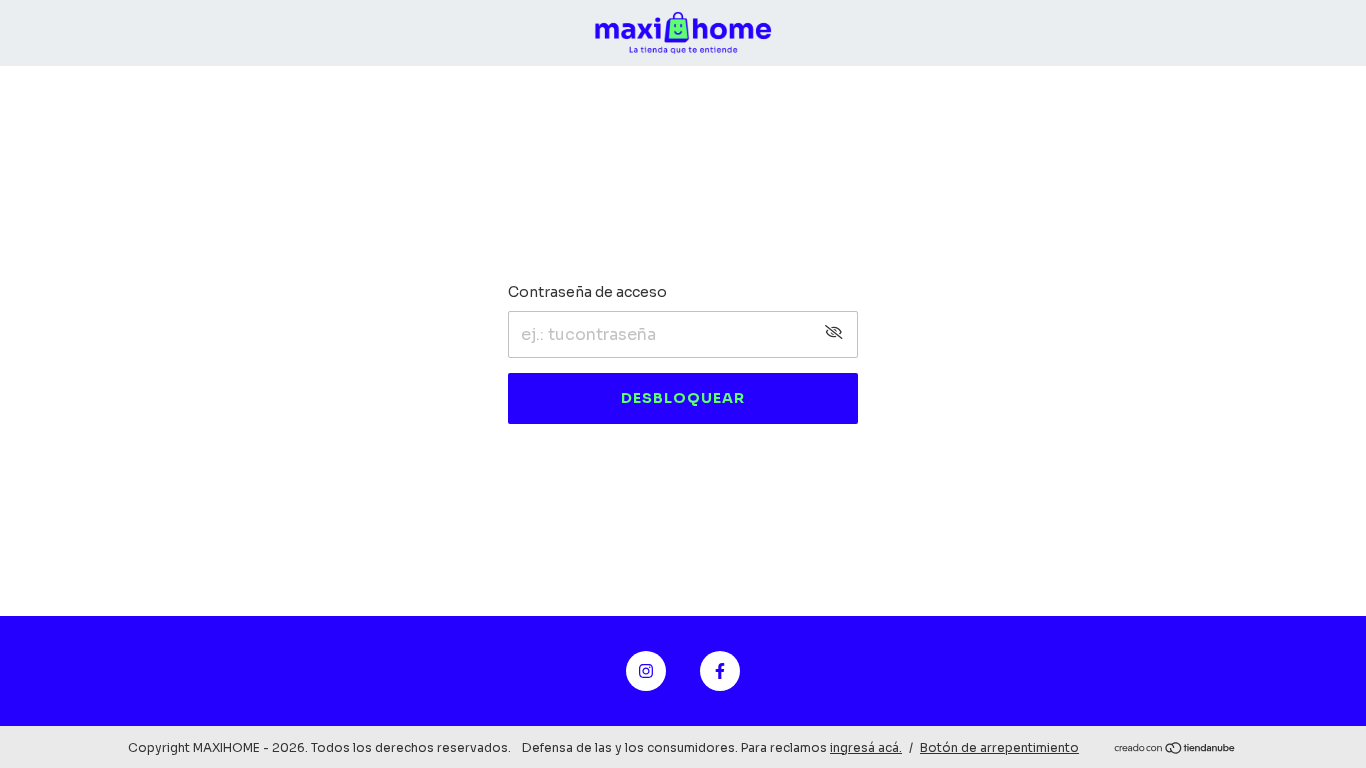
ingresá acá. (866, 747)
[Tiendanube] (1175, 749)
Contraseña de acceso (587, 292)
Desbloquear (683, 398)
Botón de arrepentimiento (999, 747)
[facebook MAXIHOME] (720, 671)
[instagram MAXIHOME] (646, 671)
